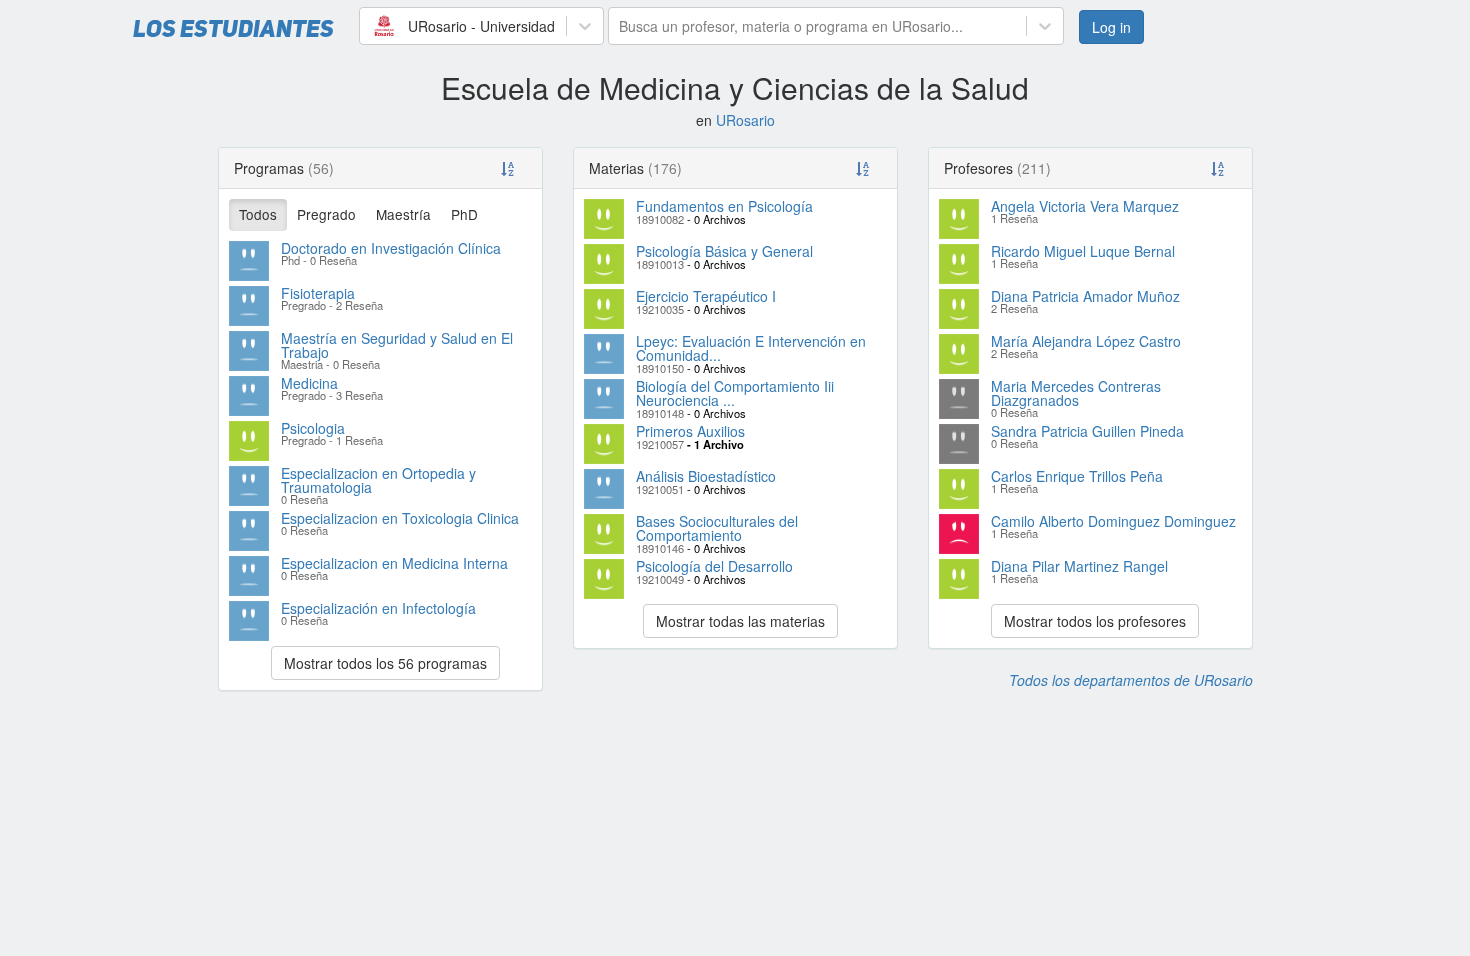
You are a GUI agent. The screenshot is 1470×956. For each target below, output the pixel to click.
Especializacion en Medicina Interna (394, 563)
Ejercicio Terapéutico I (706, 296)
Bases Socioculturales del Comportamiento (717, 528)
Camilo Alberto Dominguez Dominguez (1113, 521)
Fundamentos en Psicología (724, 206)
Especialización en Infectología (378, 608)
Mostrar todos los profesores (1095, 621)
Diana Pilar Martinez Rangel (1079, 566)
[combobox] (372, 26)
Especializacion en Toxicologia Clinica (400, 518)
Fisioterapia (318, 293)
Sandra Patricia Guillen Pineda (1087, 431)
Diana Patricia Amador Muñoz (1085, 296)
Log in (1111, 27)
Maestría (403, 214)
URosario (745, 120)
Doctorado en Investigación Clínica (391, 248)
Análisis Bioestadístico (706, 476)
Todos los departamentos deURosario (1131, 680)
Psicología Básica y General (724, 251)
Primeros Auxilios (690, 431)
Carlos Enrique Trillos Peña (1077, 476)
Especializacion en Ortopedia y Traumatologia (378, 480)
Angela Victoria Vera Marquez (1085, 206)
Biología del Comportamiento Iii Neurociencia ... (735, 393)
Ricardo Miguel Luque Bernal (1083, 251)
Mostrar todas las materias (740, 621)
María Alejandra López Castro (1086, 341)
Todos (258, 214)
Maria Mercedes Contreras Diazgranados (1076, 393)
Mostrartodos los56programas (385, 663)
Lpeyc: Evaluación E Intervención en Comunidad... (751, 348)
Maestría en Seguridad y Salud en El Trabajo (397, 345)
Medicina (309, 383)
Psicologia (313, 428)
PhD (464, 214)
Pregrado (326, 214)
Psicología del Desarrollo (714, 566)
